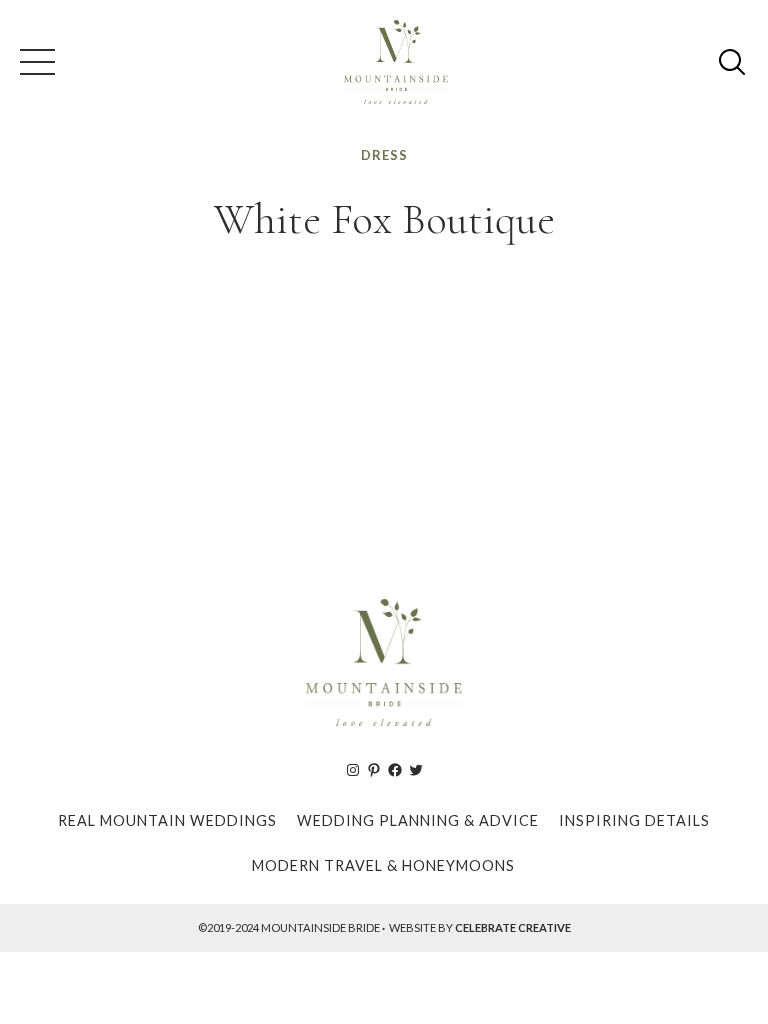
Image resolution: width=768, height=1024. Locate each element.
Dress (384, 155)
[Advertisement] (384, 413)
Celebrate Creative (513, 927)
